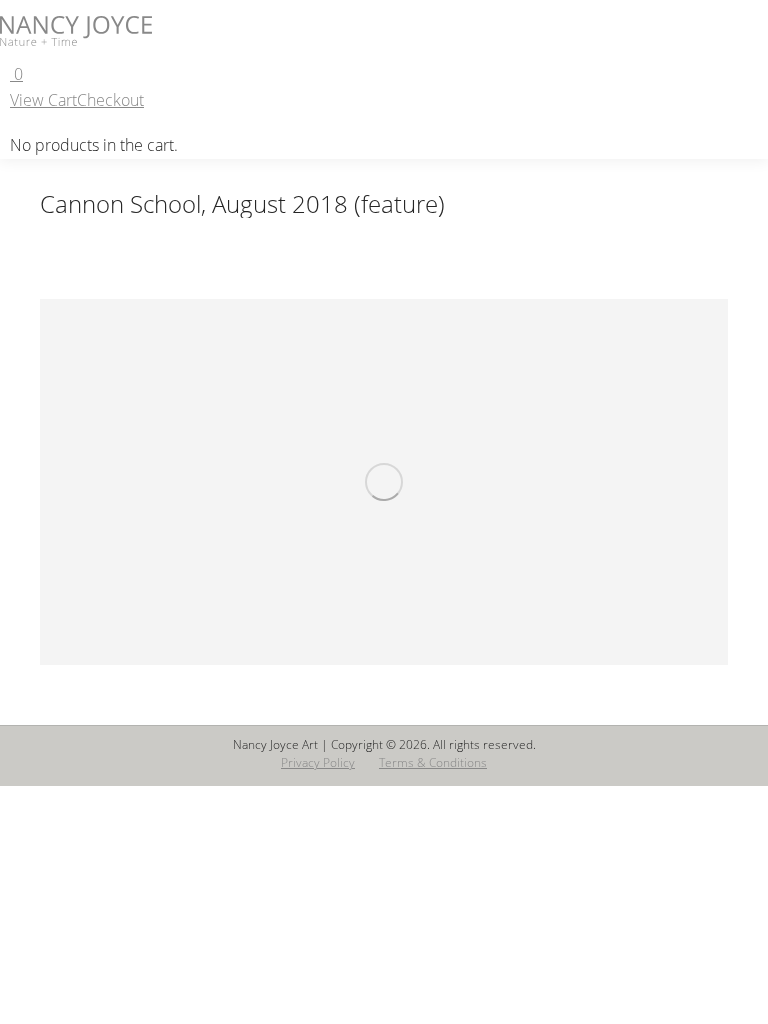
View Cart (43, 100)
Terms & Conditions (433, 762)
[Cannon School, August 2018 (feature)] (384, 482)
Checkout (110, 100)
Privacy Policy (318, 762)
